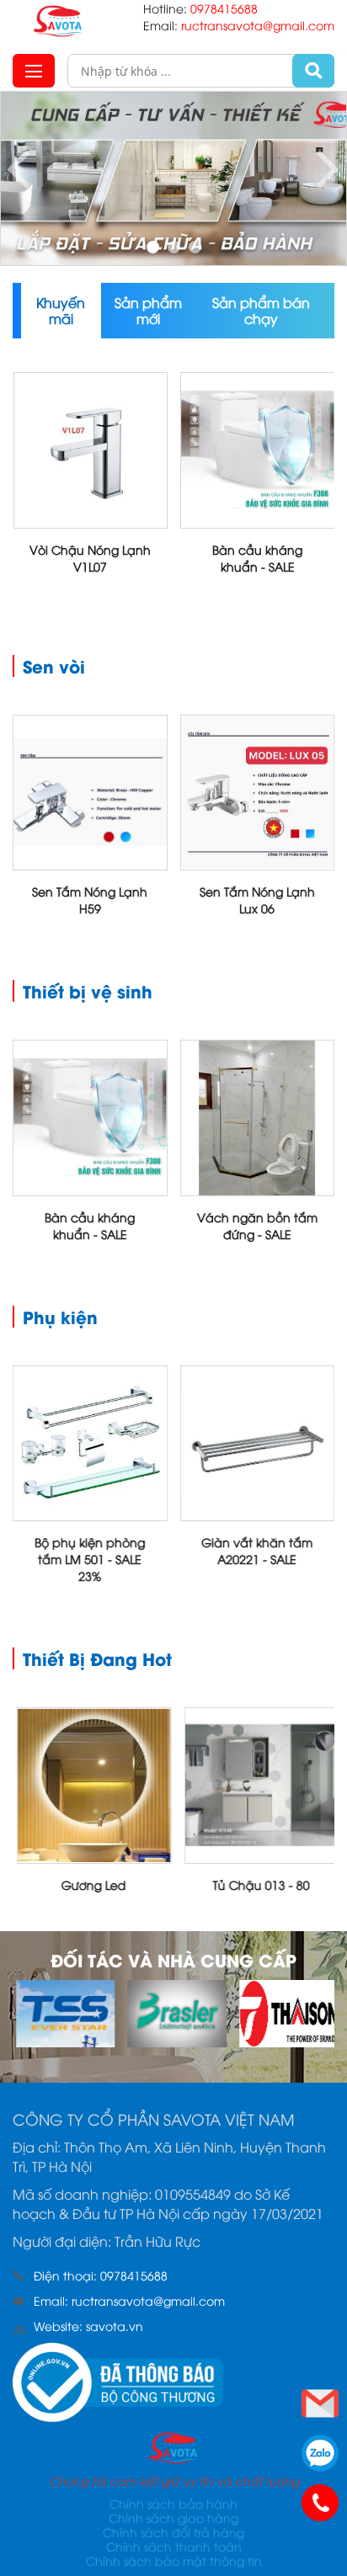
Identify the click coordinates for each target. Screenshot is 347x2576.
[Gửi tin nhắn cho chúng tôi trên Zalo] (320, 2453)
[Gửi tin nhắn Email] (320, 2403)
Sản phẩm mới (148, 310)
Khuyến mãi (61, 310)
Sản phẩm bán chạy (261, 310)
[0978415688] (320, 2503)
